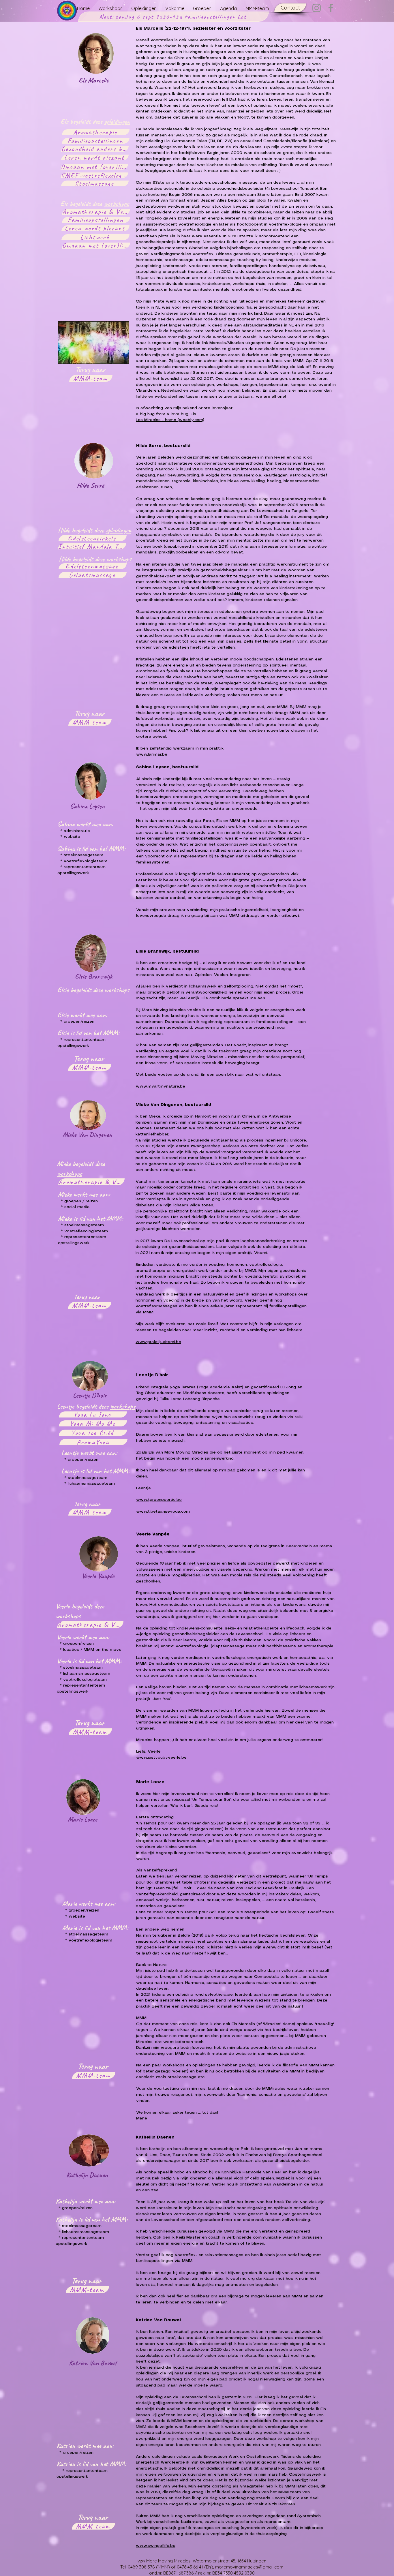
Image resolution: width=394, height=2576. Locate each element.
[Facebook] (331, 8)
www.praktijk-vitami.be (158, 1342)
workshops (116, 204)
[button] (290, 8)
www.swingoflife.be (156, 2546)
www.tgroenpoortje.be (159, 1500)
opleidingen (117, 121)
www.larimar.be (152, 754)
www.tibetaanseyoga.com (163, 1512)
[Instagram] (317, 8)
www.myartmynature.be (161, 1086)
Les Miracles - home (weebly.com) (170, 420)
